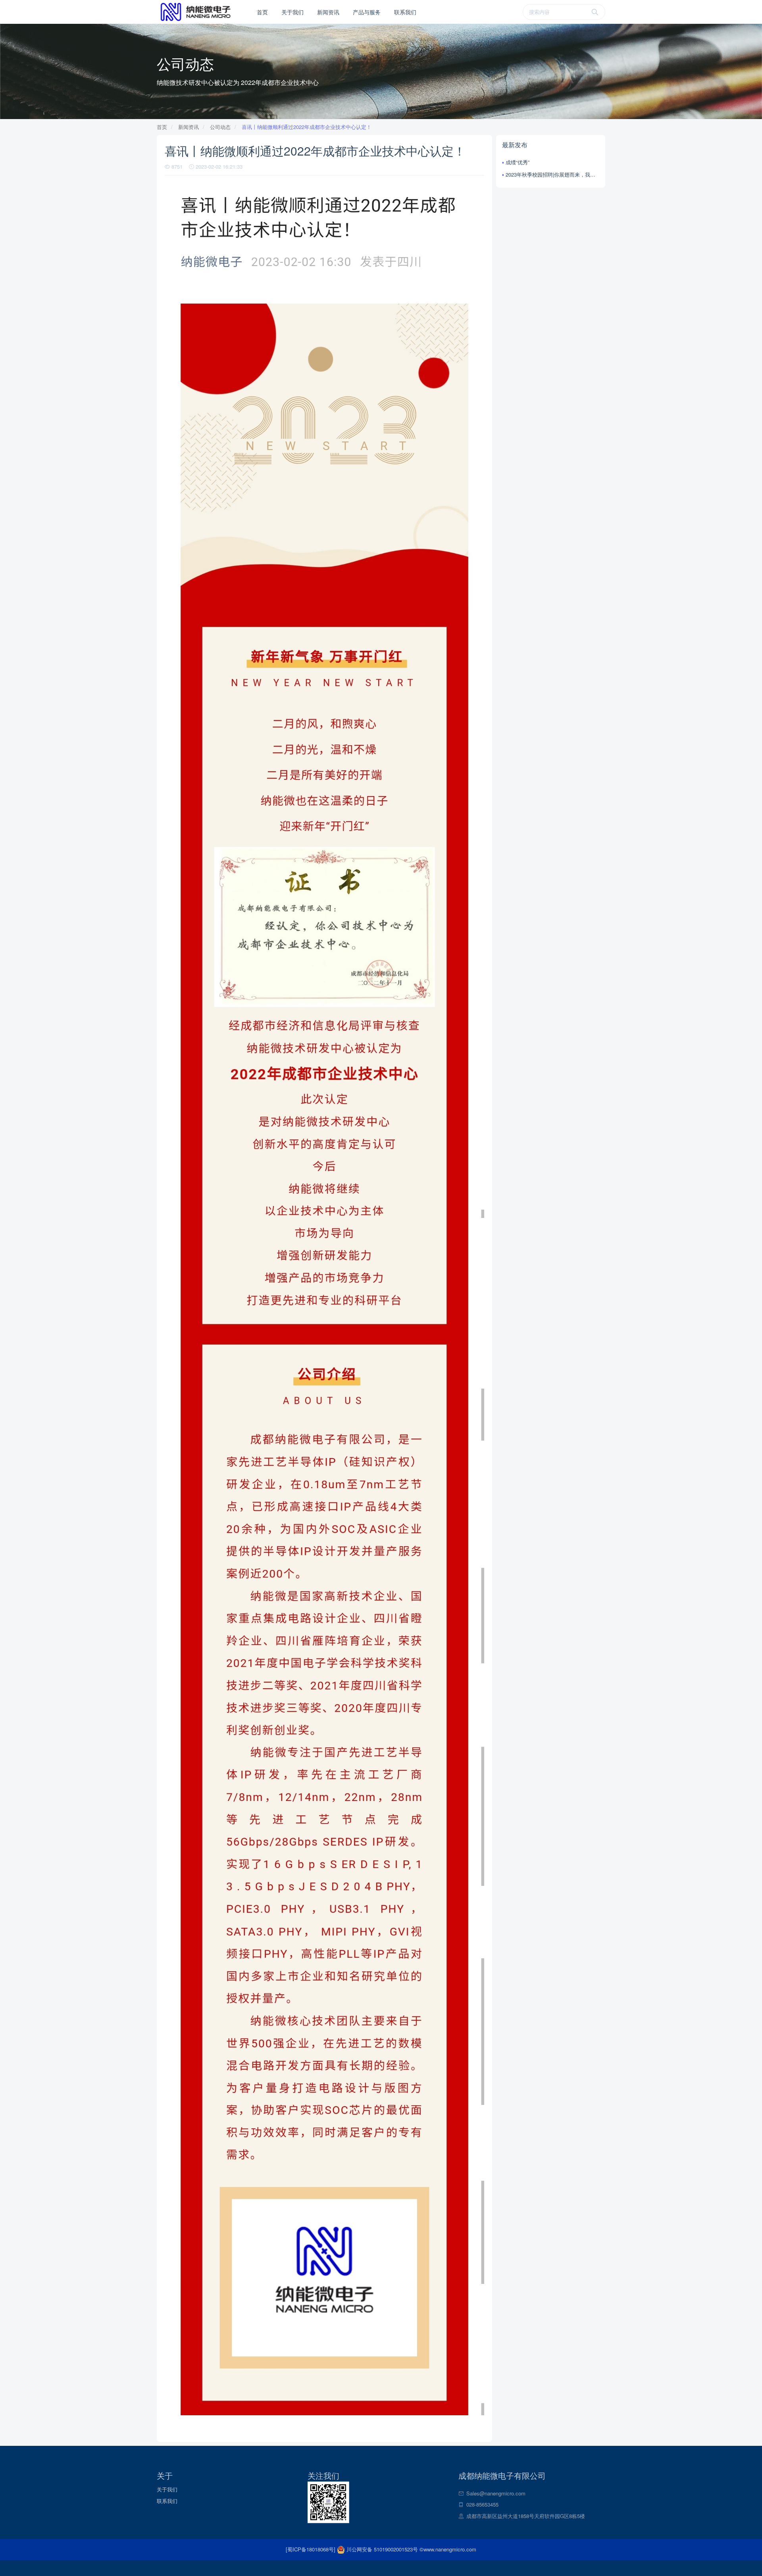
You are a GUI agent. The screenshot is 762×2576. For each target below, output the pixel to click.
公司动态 (220, 127)
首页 (262, 12)
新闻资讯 (328, 12)
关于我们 (292, 12)
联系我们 (405, 12)
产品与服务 (367, 12)
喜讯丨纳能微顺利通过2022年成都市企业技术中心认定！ (307, 127)
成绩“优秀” (518, 162)
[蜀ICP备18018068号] (311, 2549)
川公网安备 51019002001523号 (382, 2549)
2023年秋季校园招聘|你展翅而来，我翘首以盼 (552, 174)
